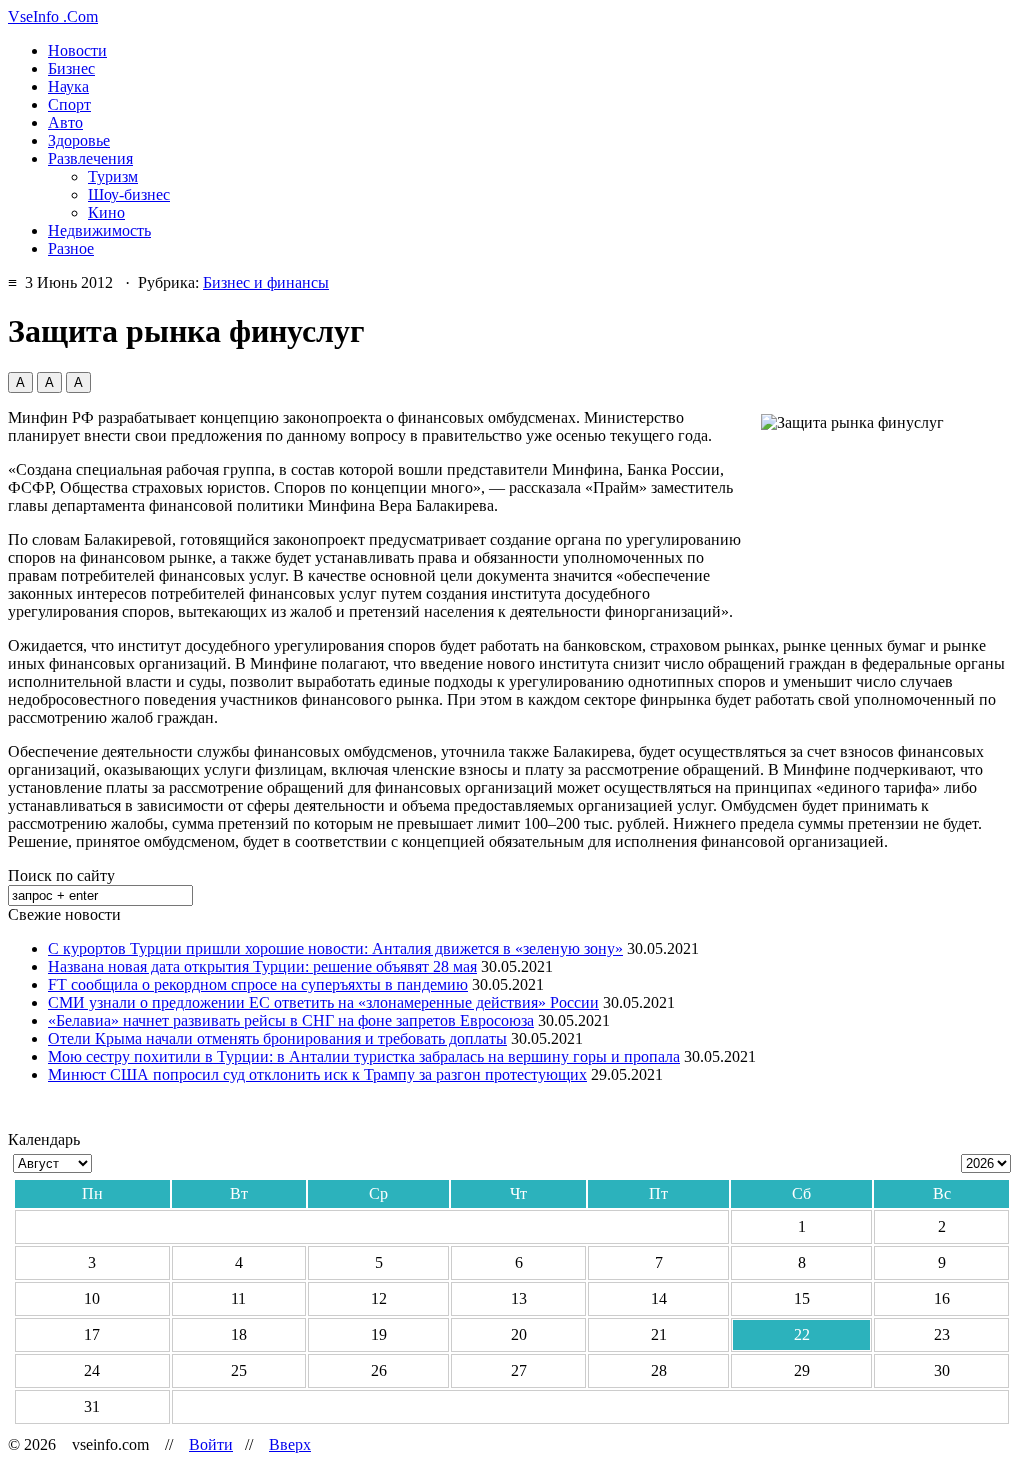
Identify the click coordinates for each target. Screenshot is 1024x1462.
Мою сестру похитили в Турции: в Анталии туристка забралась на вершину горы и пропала (364, 1056)
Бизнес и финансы (266, 282)
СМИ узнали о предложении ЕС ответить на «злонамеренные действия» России (323, 1002)
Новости (77, 50)
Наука (68, 86)
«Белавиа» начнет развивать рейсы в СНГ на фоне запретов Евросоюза (291, 1020)
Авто (65, 122)
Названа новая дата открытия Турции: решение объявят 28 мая (262, 966)
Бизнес (71, 68)
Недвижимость (99, 230)
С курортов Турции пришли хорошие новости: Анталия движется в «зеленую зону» (335, 948)
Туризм (113, 176)
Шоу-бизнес (129, 194)
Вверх (290, 1444)
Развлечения (90, 158)
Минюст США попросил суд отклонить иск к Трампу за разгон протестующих (317, 1074)
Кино (106, 212)
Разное (71, 248)
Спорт (69, 104)
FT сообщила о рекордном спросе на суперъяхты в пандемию (258, 984)
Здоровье (79, 140)
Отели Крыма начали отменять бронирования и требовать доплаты (277, 1038)
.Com (53, 16)
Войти (211, 1444)
